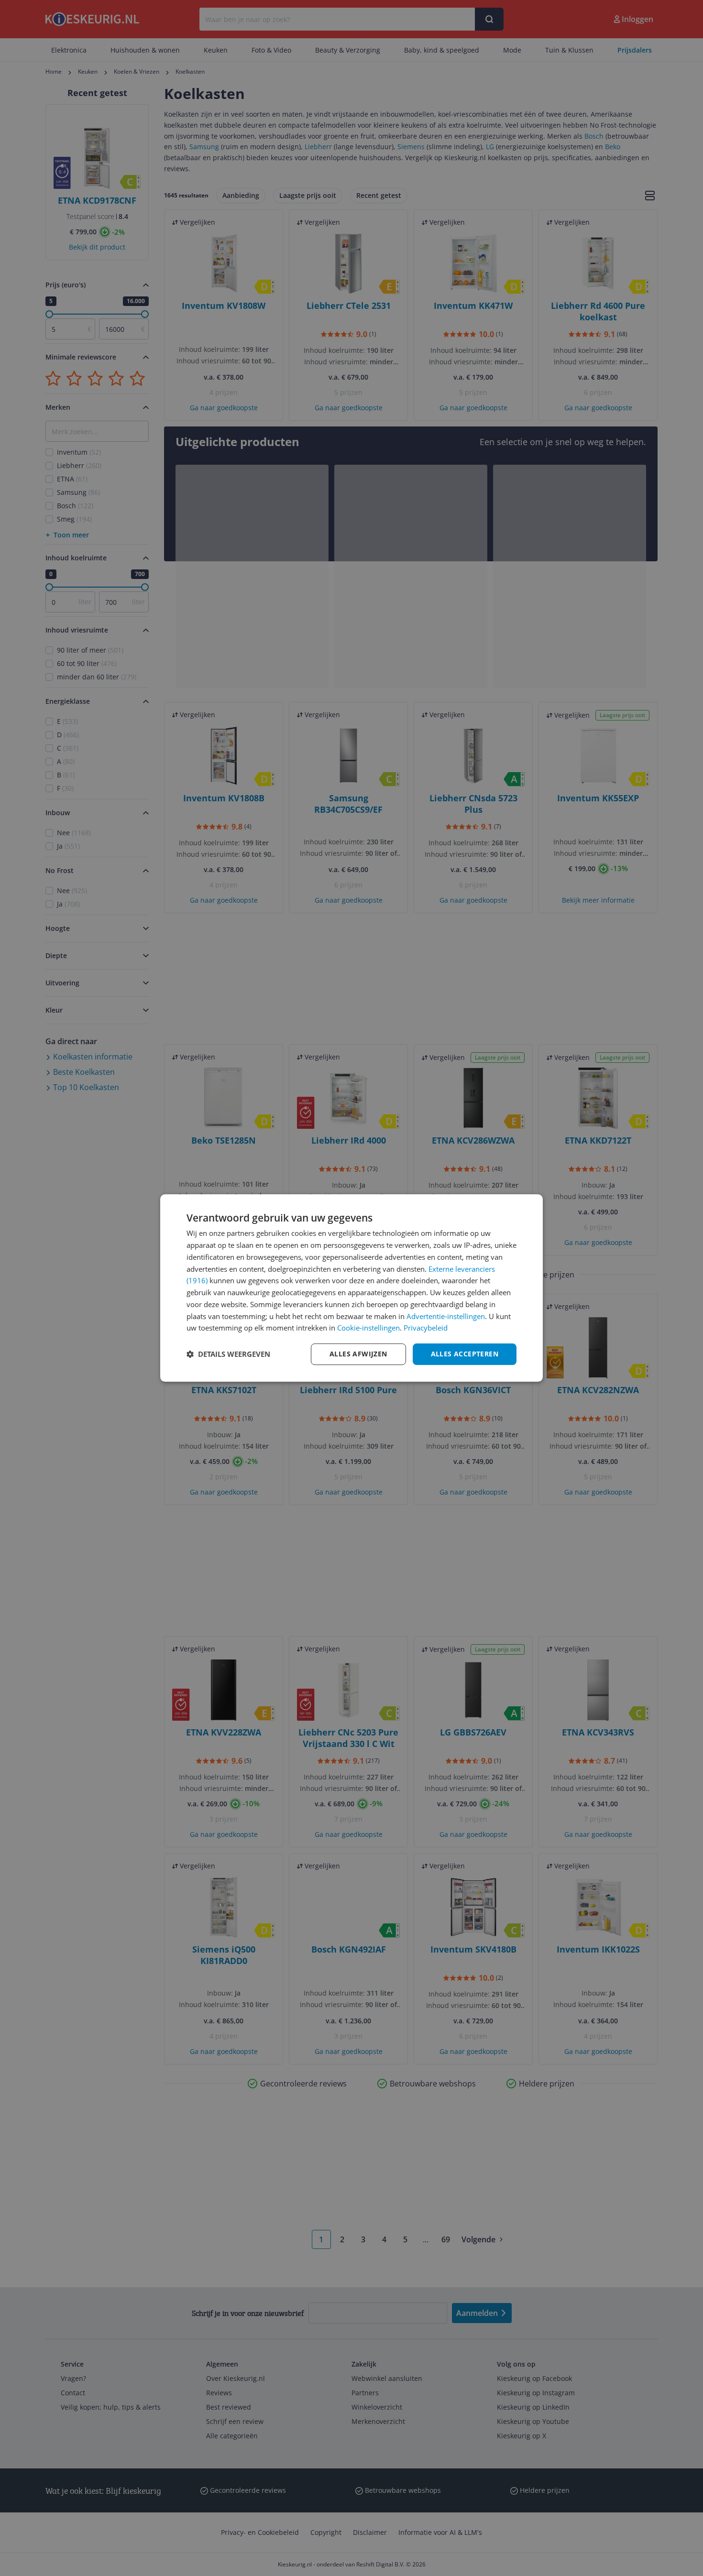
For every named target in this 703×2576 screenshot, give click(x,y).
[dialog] (351, 1288)
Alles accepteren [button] (465, 1354)
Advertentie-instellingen (446, 1316)
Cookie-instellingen (368, 1328)
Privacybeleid (426, 1328)
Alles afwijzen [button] (358, 1354)
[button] (228, 1354)
